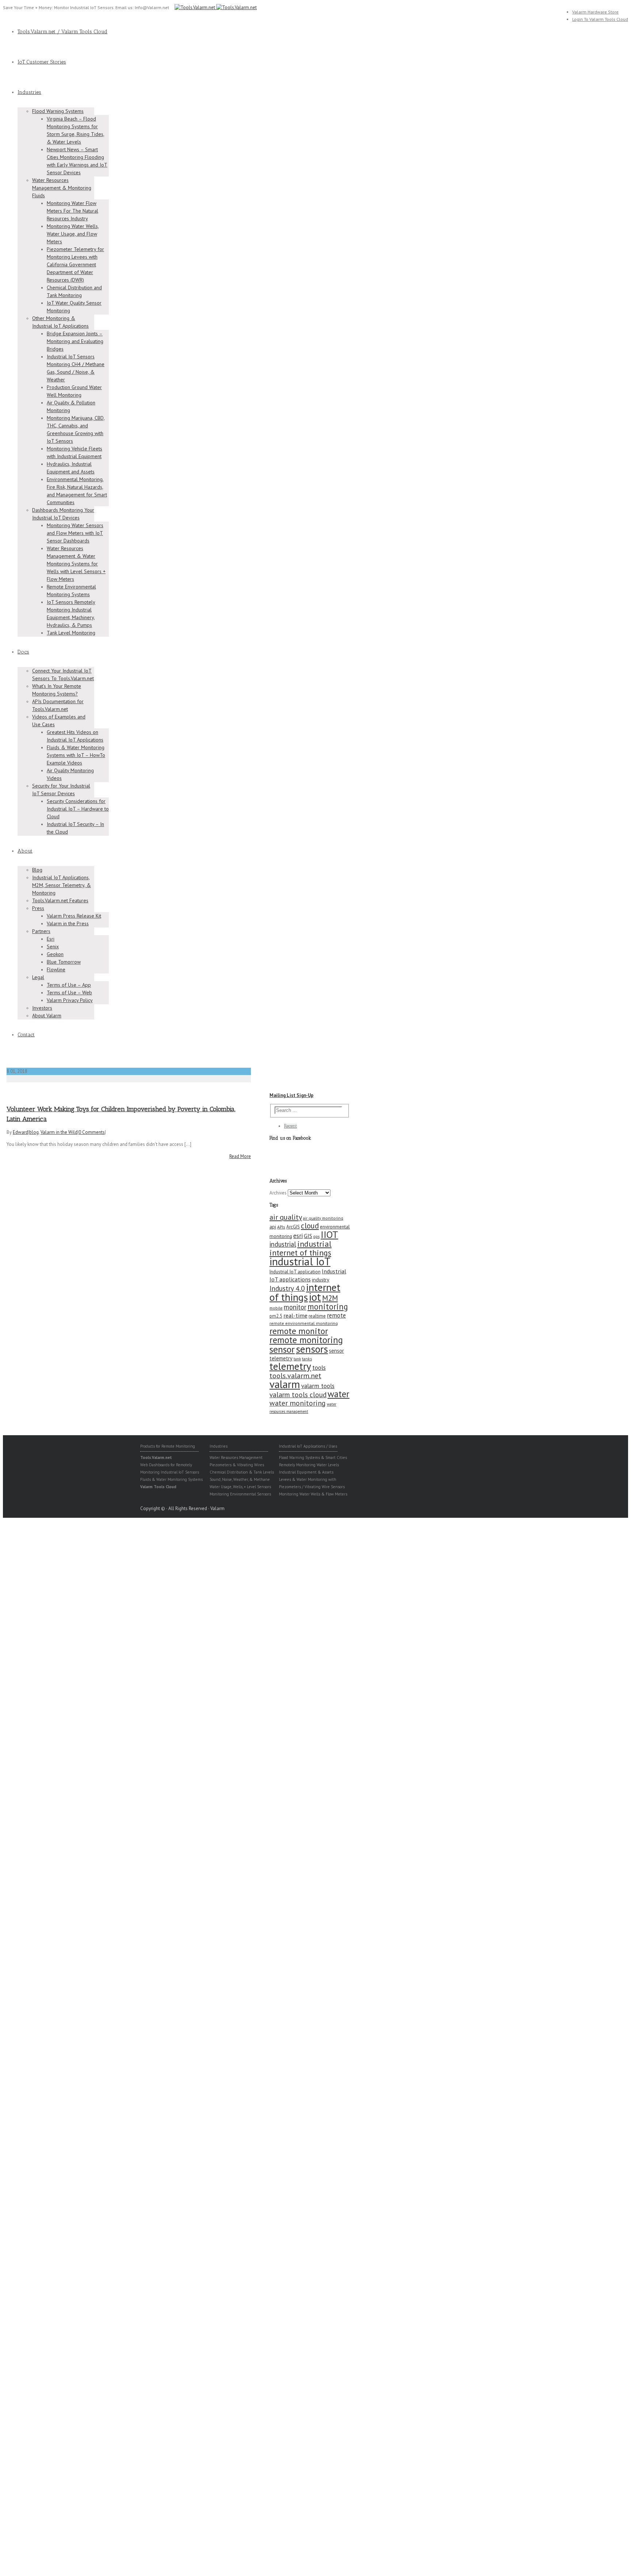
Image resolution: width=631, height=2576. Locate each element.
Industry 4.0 (287, 1288)
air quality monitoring (323, 1218)
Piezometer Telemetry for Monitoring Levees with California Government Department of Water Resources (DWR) (75, 264)
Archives (278, 1193)
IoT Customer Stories (42, 62)
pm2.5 (276, 1316)
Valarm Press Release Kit (74, 916)
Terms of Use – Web (69, 992)
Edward (20, 1132)
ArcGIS (293, 1227)
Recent (290, 1126)
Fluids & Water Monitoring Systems (171, 1479)
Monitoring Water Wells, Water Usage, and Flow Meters (73, 234)
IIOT (329, 1234)
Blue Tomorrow (64, 962)
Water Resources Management (236, 1457)
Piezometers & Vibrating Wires (237, 1465)
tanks (307, 1359)
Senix (53, 946)
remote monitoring (306, 1340)
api (273, 1227)
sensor (282, 1349)
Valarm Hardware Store (595, 12)
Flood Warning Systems (58, 111)
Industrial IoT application (295, 1272)
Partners (41, 931)
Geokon (55, 954)
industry (321, 1280)
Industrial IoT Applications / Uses (308, 1446)
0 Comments (92, 1132)
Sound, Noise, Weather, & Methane (240, 1479)
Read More (240, 1156)
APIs (281, 1227)
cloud (310, 1226)
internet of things (305, 1292)
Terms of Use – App (69, 985)
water (339, 1394)
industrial (283, 1244)
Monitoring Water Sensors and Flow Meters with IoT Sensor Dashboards (75, 533)
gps (316, 1236)
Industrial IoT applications (308, 1275)
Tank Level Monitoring (71, 633)
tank (297, 1359)
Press (38, 908)
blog (34, 1132)
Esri (51, 939)
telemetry (290, 1366)
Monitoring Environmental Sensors (240, 1494)
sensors (312, 1349)
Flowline (56, 969)
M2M (330, 1298)
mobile (276, 1308)
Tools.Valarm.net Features (60, 900)
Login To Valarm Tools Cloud (600, 19)
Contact (26, 1035)
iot (315, 1297)
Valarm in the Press (68, 923)
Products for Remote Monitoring (168, 1446)
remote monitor (299, 1331)
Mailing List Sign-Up (291, 1095)
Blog (37, 870)
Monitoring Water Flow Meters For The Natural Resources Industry (72, 211)
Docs (23, 652)
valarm (285, 1384)
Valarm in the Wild (59, 1132)
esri (298, 1236)
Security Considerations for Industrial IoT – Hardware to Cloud (78, 809)
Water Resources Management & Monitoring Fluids (62, 188)
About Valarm (47, 1015)
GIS (308, 1236)
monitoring (328, 1306)
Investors (42, 1008)
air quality (286, 1217)
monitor (295, 1307)
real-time (295, 1315)
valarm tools (318, 1386)
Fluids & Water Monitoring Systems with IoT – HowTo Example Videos (76, 755)
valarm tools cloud (298, 1395)
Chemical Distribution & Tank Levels (242, 1472)
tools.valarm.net (295, 1375)
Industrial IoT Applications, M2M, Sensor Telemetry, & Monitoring (62, 885)
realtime (317, 1316)
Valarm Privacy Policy (70, 1000)
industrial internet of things (301, 1248)
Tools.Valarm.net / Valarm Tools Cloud (62, 32)
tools (319, 1367)
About (25, 851)
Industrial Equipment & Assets (306, 1472)
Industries (29, 92)
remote (336, 1315)
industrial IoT (300, 1261)
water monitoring (298, 1403)
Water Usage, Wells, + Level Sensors (240, 1487)
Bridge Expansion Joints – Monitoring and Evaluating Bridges (75, 341)
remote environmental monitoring (304, 1323)
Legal (38, 977)
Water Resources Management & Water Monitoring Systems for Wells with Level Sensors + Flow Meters (76, 564)
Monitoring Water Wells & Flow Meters (313, 1494)
